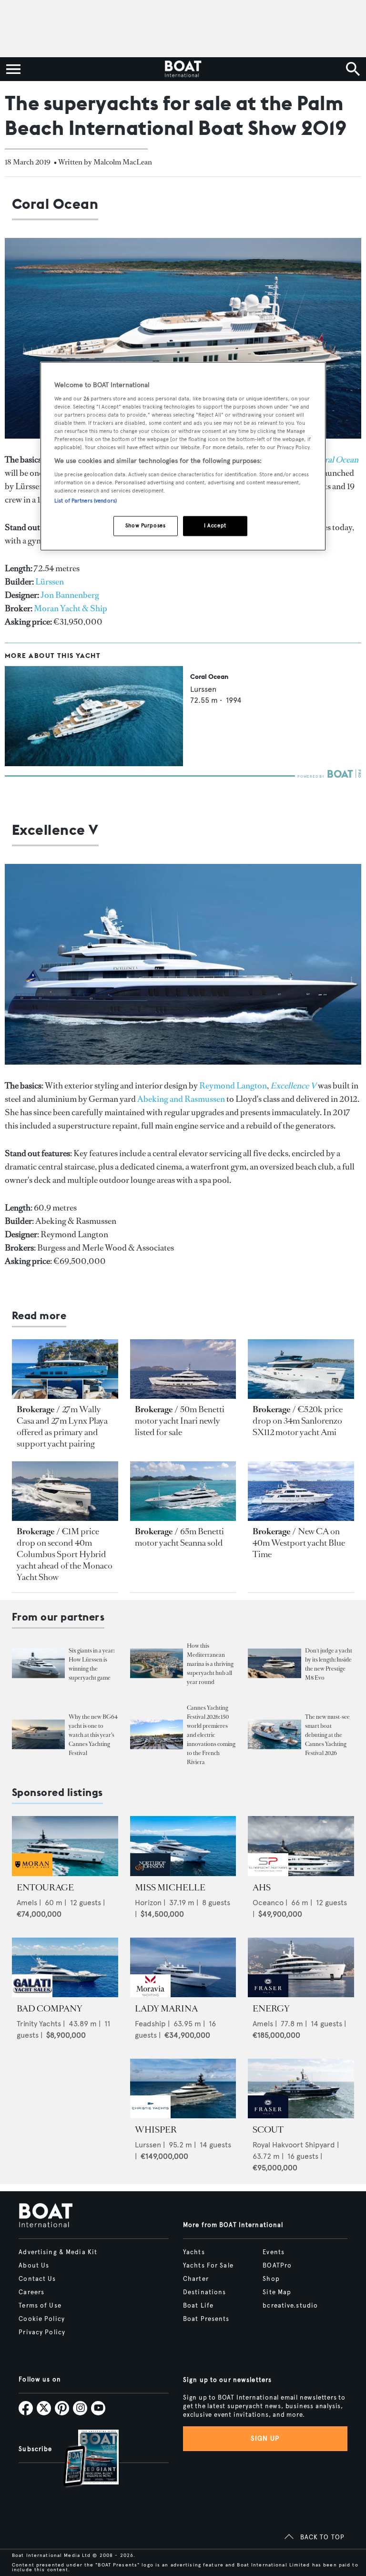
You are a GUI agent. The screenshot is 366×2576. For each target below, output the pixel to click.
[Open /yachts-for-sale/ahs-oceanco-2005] (301, 1846)
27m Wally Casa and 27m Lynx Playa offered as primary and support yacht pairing (62, 1427)
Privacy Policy (42, 2332)
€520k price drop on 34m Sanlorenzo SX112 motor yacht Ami (298, 1421)
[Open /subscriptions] (83, 2459)
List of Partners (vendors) (86, 501)
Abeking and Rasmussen (181, 1099)
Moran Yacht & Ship (71, 608)
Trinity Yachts (39, 2024)
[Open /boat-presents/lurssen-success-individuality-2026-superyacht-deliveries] (38, 1664)
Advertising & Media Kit (58, 2252)
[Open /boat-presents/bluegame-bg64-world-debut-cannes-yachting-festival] (38, 1735)
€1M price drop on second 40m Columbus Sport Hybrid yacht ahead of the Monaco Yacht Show (65, 1554)
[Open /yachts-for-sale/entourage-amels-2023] (65, 1846)
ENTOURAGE (45, 1888)
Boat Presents (206, 2319)
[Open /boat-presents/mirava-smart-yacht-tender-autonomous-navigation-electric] (274, 1735)
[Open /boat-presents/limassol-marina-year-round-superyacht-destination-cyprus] (157, 1664)
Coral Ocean (209, 677)
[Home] (183, 69)
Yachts (194, 2252)
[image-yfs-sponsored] (32, 1873)
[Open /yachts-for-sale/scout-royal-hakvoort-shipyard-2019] (301, 2089)
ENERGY (271, 2009)
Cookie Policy (42, 2319)
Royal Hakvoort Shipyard (294, 2145)
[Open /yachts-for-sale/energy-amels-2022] (301, 1967)
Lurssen (203, 689)
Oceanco (268, 1903)
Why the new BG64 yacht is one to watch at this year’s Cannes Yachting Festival (93, 1735)
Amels (27, 1903)
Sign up (265, 2438)
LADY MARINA (166, 2009)
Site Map (277, 2292)
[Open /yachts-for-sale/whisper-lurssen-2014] (183, 2089)
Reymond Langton (233, 1086)
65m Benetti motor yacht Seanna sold (179, 1537)
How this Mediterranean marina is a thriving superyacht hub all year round (210, 1664)
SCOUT (268, 2130)
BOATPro (277, 2266)
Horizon (148, 1903)
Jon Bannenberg (70, 595)
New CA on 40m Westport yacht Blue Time (299, 1543)
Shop (271, 2279)
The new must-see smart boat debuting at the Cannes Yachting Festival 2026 (327, 1735)
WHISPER (156, 2130)
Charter (196, 2279)
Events (274, 2252)
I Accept (215, 526)
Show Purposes (145, 526)
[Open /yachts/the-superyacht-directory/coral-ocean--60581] (94, 764)
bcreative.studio (290, 2306)
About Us (34, 2266)
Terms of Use (40, 2306)
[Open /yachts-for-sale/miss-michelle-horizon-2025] (183, 1846)
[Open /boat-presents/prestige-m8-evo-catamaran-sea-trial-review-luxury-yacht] (274, 1664)
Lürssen (50, 582)
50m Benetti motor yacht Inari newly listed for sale (180, 1421)
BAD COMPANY (50, 2009)
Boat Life (198, 2306)
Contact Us (37, 2279)
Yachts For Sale (208, 2266)
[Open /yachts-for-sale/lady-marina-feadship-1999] (183, 1967)
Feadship (150, 2024)
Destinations (204, 2292)
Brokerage (36, 1409)
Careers (31, 2292)
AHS (262, 1888)
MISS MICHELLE (170, 1888)
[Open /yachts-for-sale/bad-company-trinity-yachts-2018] (65, 1967)
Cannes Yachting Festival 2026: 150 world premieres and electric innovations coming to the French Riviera (211, 1735)
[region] (183, 457)
